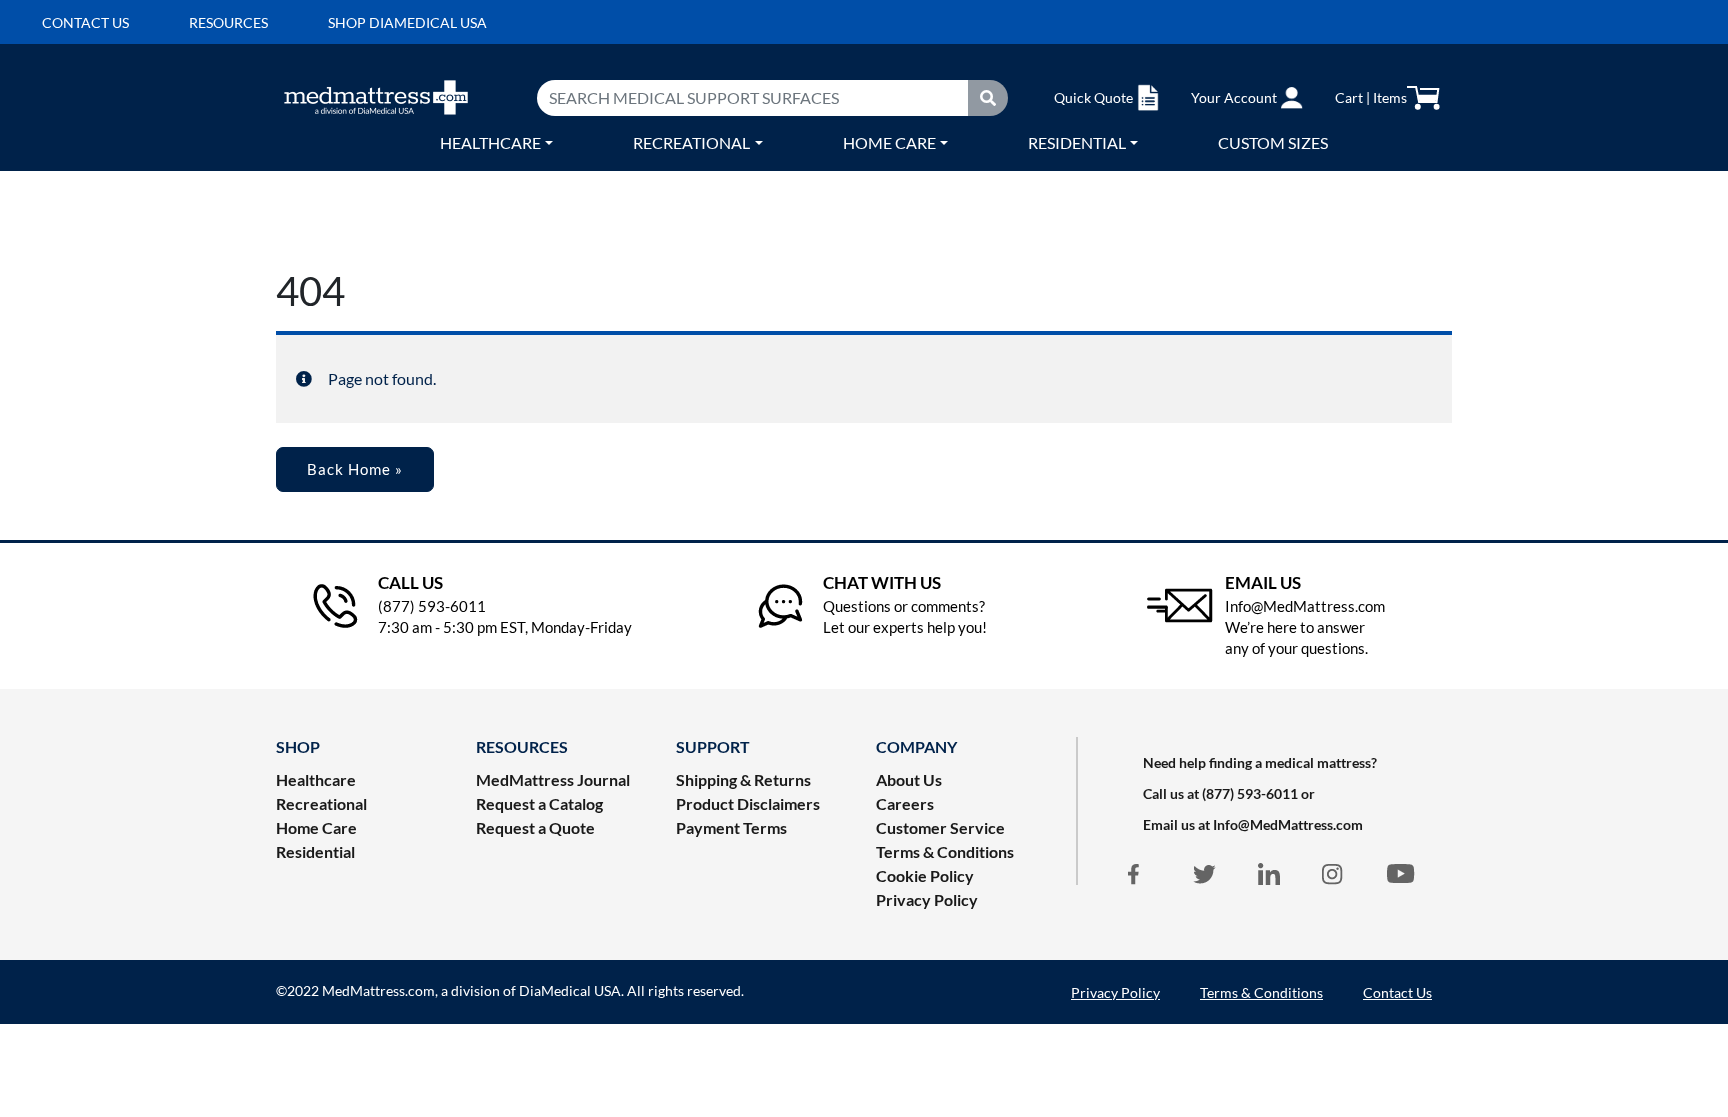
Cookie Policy (925, 875)
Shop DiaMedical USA (407, 22)
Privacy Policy (927, 899)
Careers (905, 803)
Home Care (316, 827)
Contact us (85, 22)
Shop (298, 746)
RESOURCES (522, 746)
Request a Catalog (539, 803)
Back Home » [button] (355, 469)
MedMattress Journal (553, 779)
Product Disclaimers (748, 803)
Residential (1077, 142)
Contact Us (1397, 992)
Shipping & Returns (743, 779)
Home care (889, 142)
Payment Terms (731, 827)
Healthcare (490, 142)
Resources (228, 22)
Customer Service (940, 827)
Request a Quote (535, 827)
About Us (909, 779)
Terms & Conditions (945, 851)
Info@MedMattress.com (1288, 824)
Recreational (691, 142)
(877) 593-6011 (1250, 793)
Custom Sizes (1273, 142)
